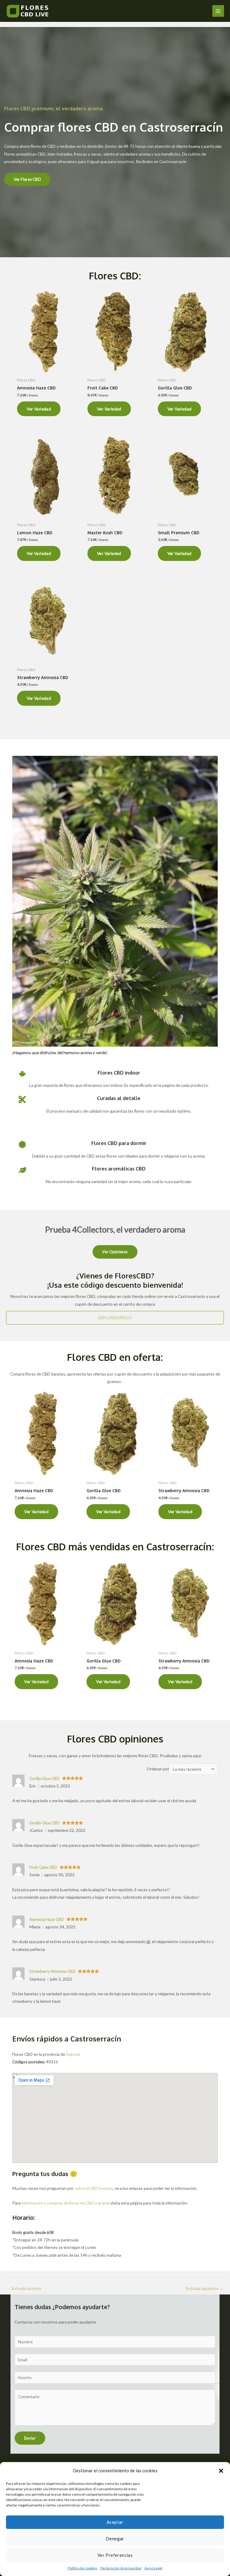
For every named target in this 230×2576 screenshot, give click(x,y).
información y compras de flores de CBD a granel (65, 2203)
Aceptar (115, 2522)
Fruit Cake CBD (43, 1867)
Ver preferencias (115, 2555)
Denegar (115, 2539)
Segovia (73, 2054)
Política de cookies (83, 2568)
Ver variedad (39, 409)
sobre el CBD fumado (94, 2188)
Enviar (30, 2438)
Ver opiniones (115, 1252)
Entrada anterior (24, 2288)
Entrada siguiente (205, 2288)
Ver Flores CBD (28, 179)
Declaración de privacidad (121, 2568)
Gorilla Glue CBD (44, 1778)
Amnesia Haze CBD (47, 1919)
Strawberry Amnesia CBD (52, 1971)
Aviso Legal (153, 2568)
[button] (221, 2471)
